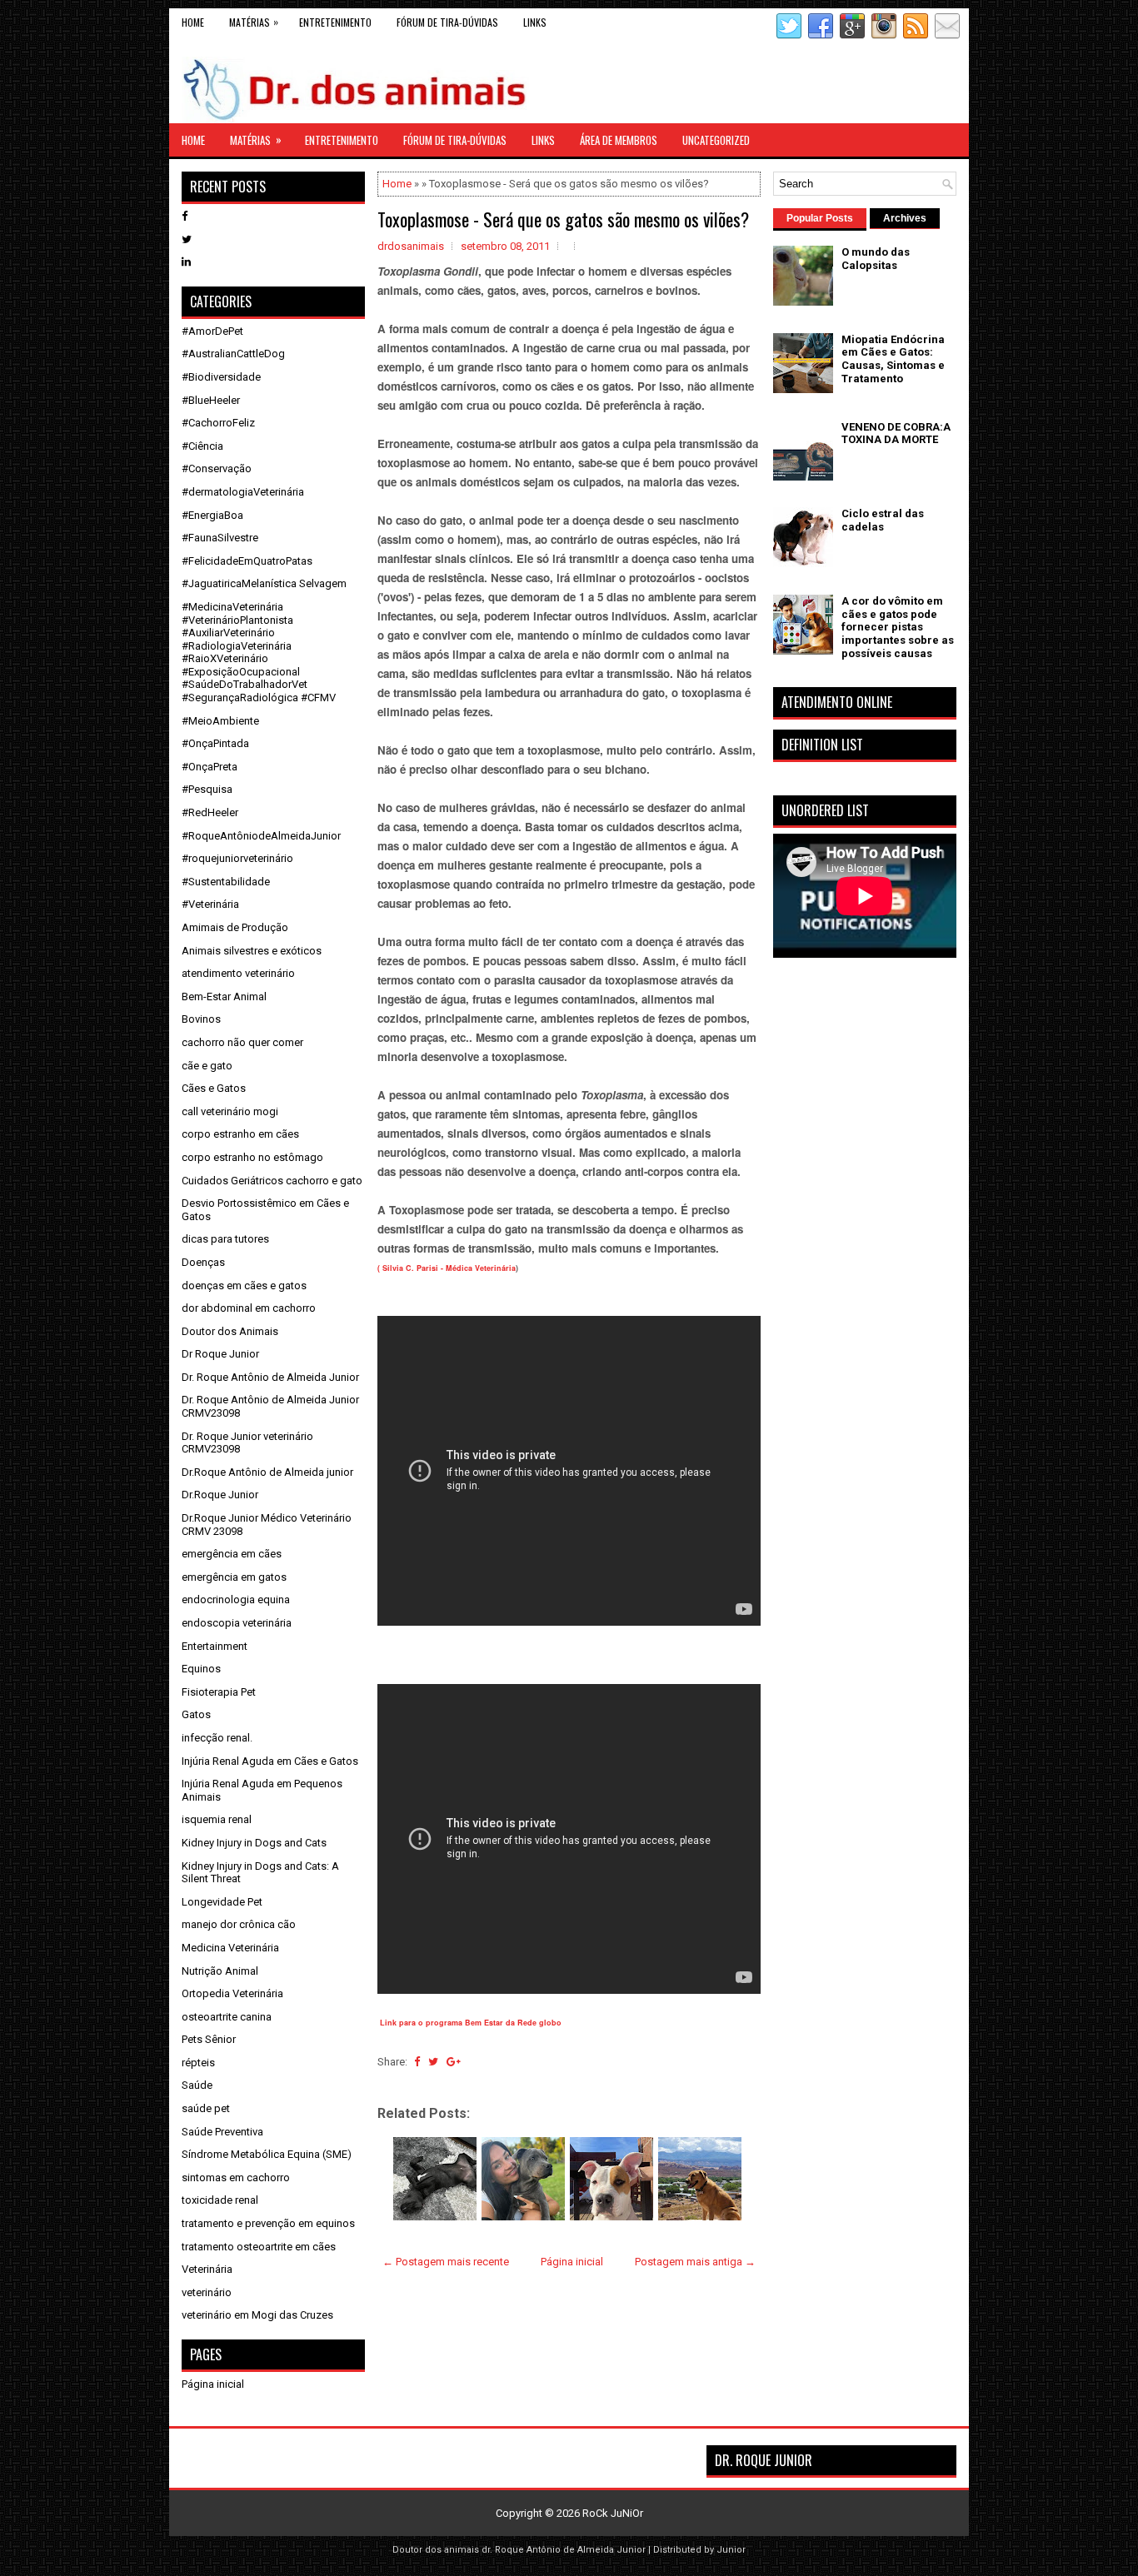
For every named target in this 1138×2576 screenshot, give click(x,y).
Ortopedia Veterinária (232, 1993)
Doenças (203, 1262)
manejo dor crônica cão (239, 1924)
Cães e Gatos (214, 1088)
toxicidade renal (220, 2200)
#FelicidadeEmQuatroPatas (247, 561)
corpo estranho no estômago (252, 1157)
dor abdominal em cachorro (249, 1308)
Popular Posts (820, 218)
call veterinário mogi (230, 1111)
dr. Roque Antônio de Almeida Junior (564, 2550)
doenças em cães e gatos (244, 1286)
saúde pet (206, 2108)
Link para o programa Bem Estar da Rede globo (471, 2023)
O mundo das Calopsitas (876, 259)
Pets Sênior (209, 2039)
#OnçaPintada (215, 743)
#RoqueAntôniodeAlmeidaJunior (261, 836)
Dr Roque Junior (220, 1354)
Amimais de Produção (235, 927)
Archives (905, 218)
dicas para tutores (225, 1239)
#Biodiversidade (221, 377)
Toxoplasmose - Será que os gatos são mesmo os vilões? (563, 219)
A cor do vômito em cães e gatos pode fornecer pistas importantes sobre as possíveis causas (898, 627)
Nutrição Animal (220, 1971)
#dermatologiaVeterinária (243, 492)
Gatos (196, 1714)
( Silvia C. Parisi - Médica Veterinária (447, 1268)
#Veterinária (210, 904)
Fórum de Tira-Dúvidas (447, 22)
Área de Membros (619, 140)
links (535, 22)
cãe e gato (207, 1066)
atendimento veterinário (238, 973)
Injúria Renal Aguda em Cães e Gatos (270, 1761)
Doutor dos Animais (230, 1331)
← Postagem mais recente (446, 2262)
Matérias (254, 22)
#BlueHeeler (211, 400)
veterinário (207, 2292)
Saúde (197, 2085)
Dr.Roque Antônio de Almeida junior (267, 1472)
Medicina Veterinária (230, 1948)
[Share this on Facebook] (417, 2062)
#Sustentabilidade (226, 882)
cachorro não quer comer (242, 1042)
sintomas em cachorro (236, 2177)
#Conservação (217, 468)
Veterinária (207, 2269)
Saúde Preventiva (222, 2132)
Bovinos (201, 1019)
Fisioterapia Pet (219, 1692)
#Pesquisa (207, 789)
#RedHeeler (210, 812)
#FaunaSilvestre (220, 538)
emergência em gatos (234, 1577)
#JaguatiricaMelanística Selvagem (264, 583)
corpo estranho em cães (240, 1134)
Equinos (201, 1669)
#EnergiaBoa (212, 515)
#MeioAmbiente (220, 721)
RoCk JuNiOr (613, 2513)
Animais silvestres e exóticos (252, 951)
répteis (198, 2063)
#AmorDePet (212, 331)
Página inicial (572, 2262)
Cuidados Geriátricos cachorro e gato (272, 1181)
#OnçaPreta (210, 767)
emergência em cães (232, 1554)
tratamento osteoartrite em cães (259, 2247)
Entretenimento (335, 22)
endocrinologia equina (236, 1599)
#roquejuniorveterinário (237, 858)
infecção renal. (217, 1738)
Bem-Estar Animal (224, 997)
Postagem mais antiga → (695, 2262)
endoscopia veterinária (237, 1623)
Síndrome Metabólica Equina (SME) (267, 2154)
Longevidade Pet (222, 1902)
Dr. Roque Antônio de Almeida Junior (270, 1377)
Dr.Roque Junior (220, 1495)
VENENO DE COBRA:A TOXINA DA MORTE (896, 433)
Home (193, 22)
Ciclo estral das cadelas (883, 520)
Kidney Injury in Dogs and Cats (254, 1843)
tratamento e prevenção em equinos (268, 2223)
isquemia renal (217, 1819)
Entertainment (215, 1646)
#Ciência (202, 446)
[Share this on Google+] (454, 2062)
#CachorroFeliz (218, 423)
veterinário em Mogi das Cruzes (257, 2315)
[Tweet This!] (433, 2062)
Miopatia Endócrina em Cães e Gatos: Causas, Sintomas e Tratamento (893, 359)
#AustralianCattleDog (233, 354)
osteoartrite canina (227, 2017)
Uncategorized (716, 140)
